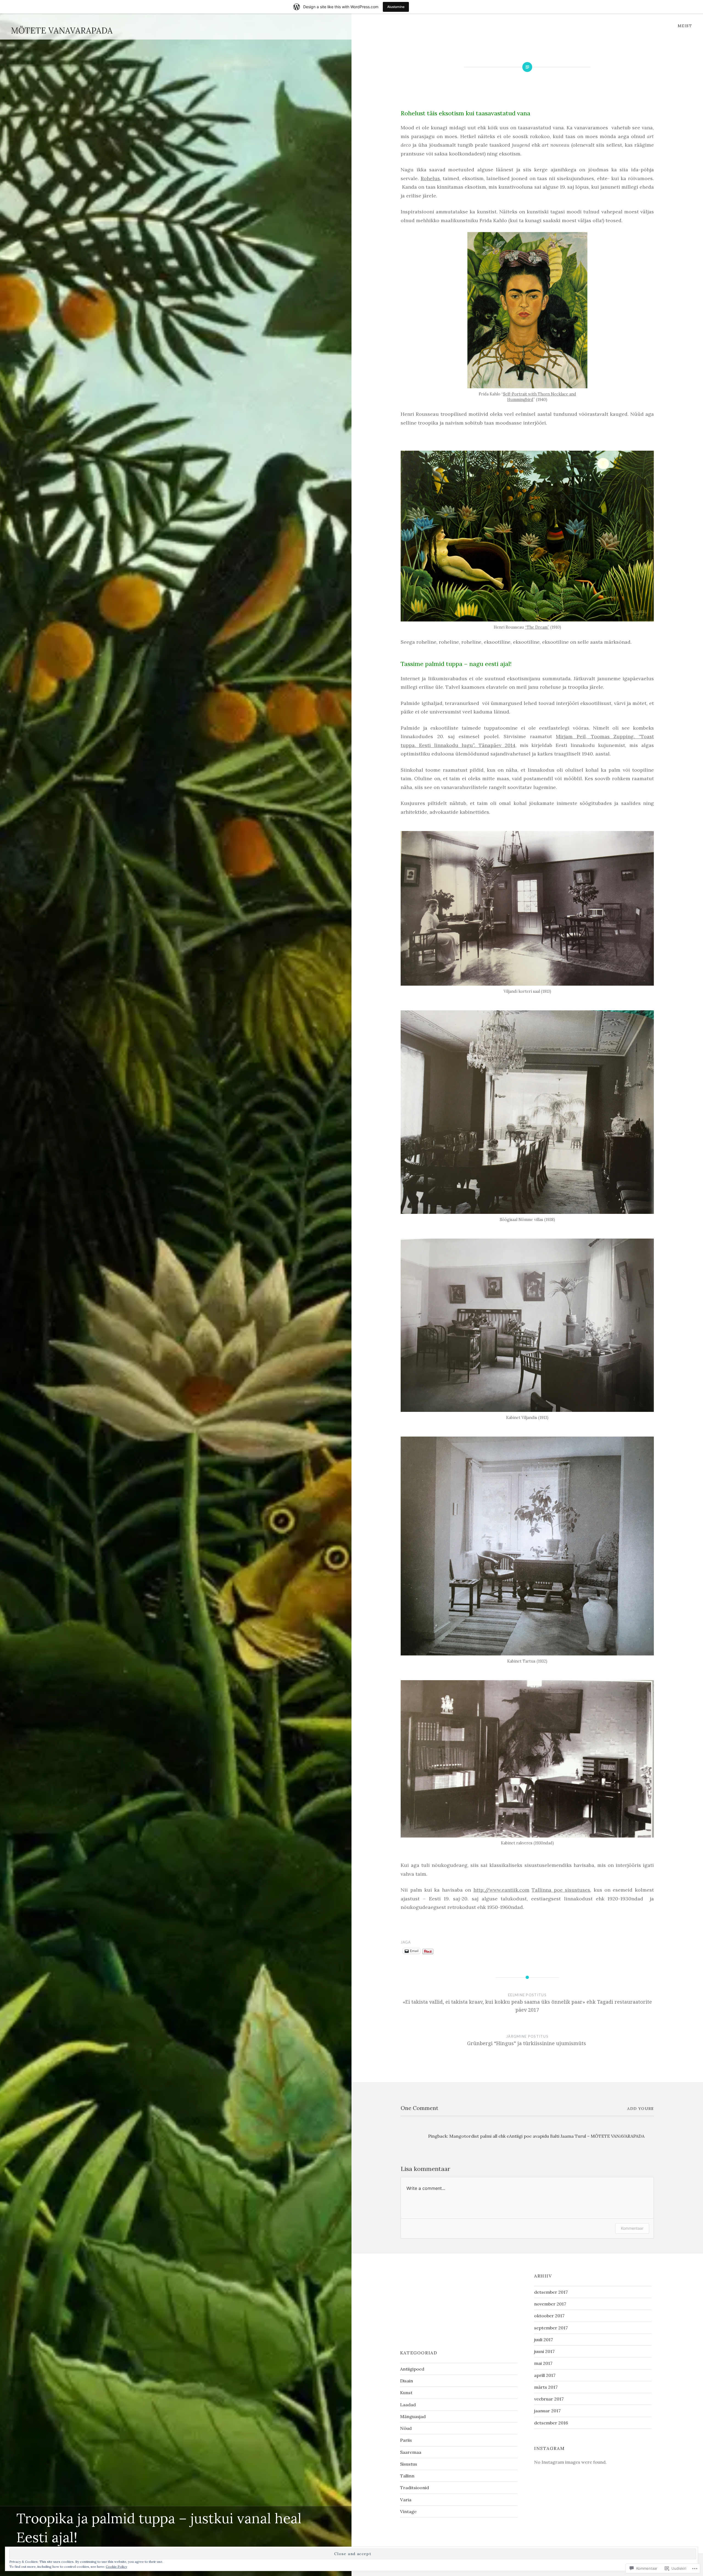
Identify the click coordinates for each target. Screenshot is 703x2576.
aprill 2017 (545, 2375)
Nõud (406, 2428)
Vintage (408, 2511)
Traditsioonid (415, 2488)
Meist (685, 26)
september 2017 (551, 2328)
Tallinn (407, 2476)
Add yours (641, 2109)
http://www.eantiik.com (501, 1890)
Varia (406, 2500)
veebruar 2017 (549, 2399)
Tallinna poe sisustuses (561, 1890)
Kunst (406, 2393)
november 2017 (550, 2304)
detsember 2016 (551, 2423)
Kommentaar (632, 2228)
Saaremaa (411, 2452)
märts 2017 (546, 2387)
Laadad (408, 2405)
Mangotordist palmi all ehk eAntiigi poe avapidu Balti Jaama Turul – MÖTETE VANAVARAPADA (547, 2136)
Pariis (406, 2440)
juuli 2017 (544, 2340)
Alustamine (396, 7)
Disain (407, 2381)
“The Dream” (537, 627)
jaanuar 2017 (547, 2411)
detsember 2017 (551, 2292)
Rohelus (430, 178)
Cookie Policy (116, 2567)
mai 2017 (543, 2363)
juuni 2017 (544, 2351)
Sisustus (409, 2464)
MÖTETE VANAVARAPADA (62, 30)
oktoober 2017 (549, 2316)
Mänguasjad (413, 2416)
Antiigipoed (412, 2369)
